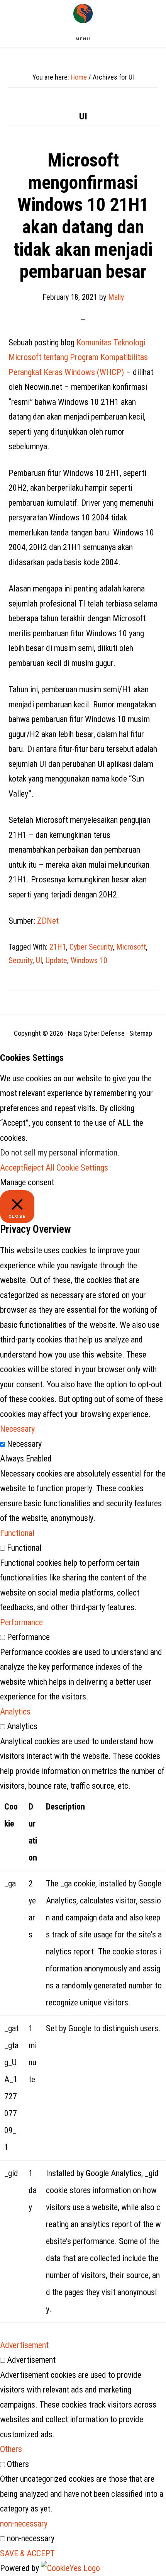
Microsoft (131, 947)
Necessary (24, 1444)
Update (56, 960)
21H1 (58, 947)
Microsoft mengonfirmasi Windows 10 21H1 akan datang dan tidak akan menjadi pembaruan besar (83, 216)
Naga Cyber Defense (83, 14)
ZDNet (48, 921)
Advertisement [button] (24, 2345)
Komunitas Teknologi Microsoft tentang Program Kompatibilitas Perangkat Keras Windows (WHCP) (78, 357)
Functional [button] (17, 1533)
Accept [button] (12, 1168)
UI (39, 960)
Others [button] (11, 2449)
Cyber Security (91, 947)
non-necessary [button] (24, 2524)
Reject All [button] (39, 1168)
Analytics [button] (15, 1712)
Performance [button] (21, 1622)
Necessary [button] (17, 1429)
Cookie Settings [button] (82, 1168)
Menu (83, 39)
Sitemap (141, 1033)
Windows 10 (89, 960)
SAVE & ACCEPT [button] (27, 2553)
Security (20, 960)
